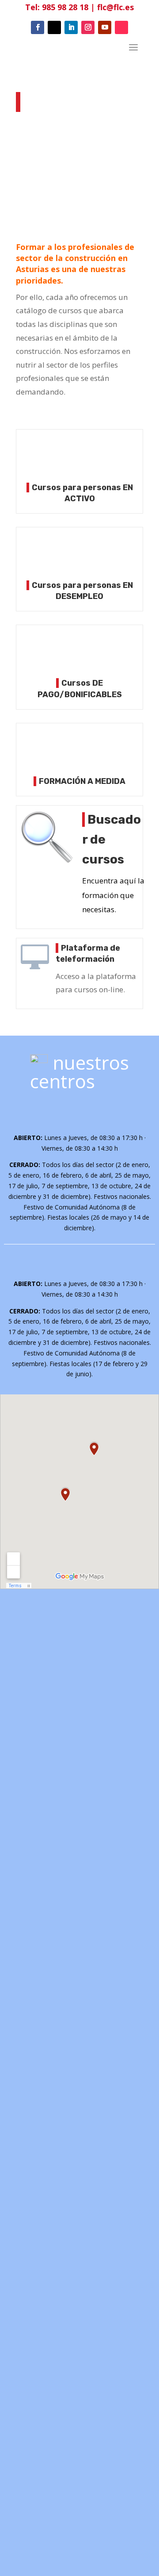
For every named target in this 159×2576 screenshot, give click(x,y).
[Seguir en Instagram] (88, 27)
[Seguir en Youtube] (105, 27)
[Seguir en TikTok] (121, 27)
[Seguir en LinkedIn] (71, 27)
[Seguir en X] (54, 27)
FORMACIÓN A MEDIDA (82, 781)
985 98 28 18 (65, 7)
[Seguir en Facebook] (38, 27)
